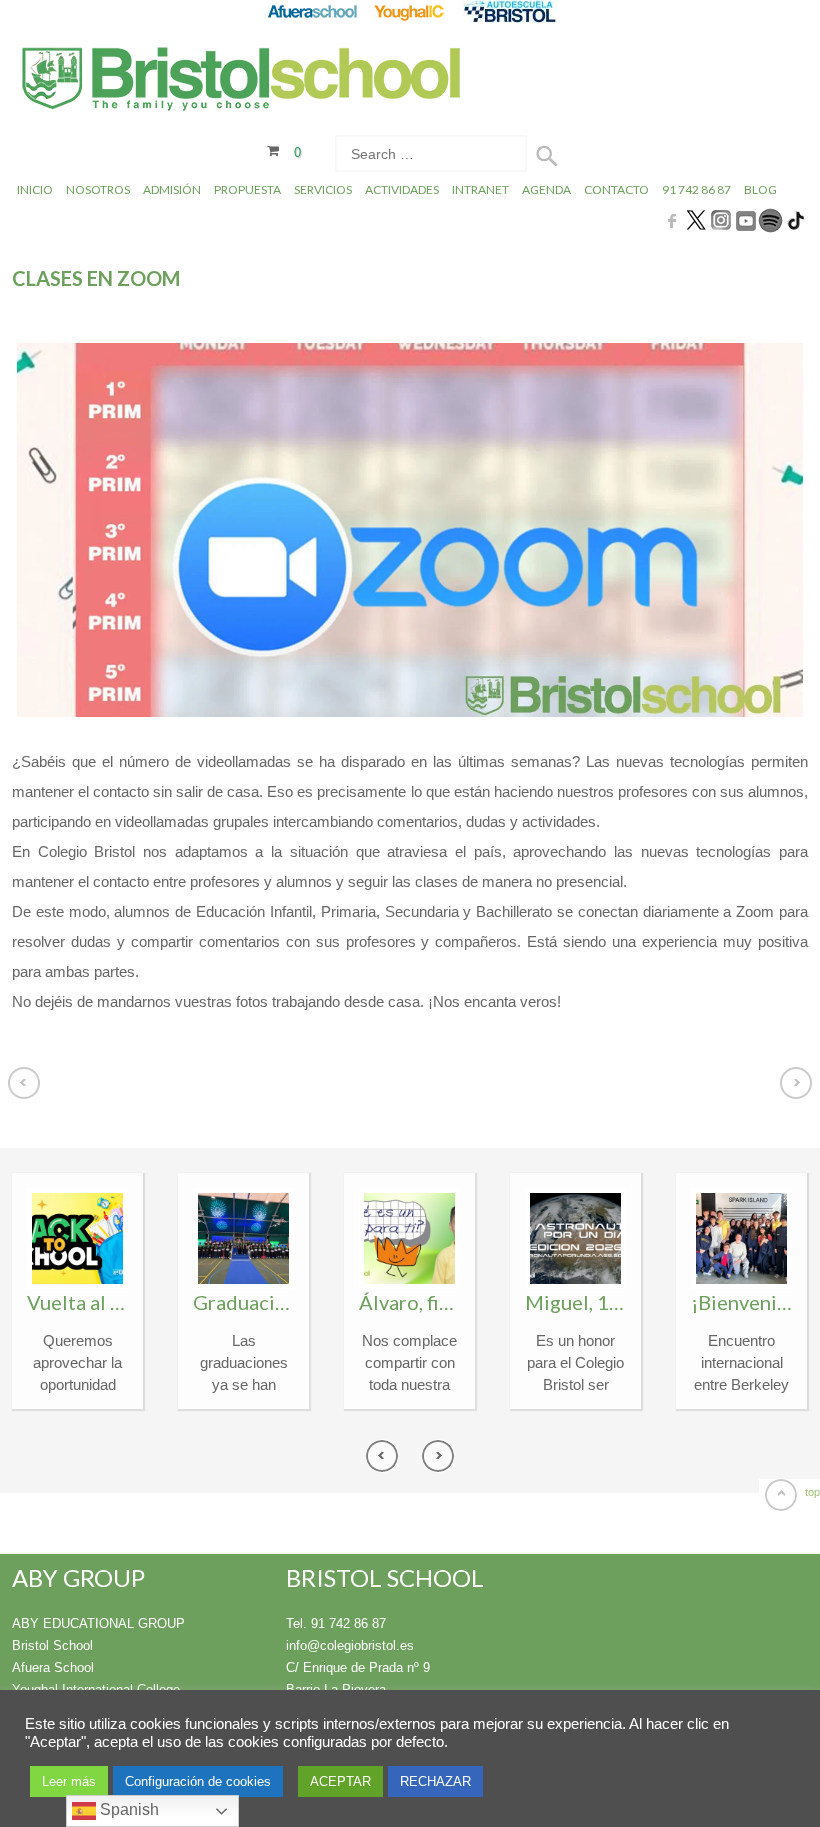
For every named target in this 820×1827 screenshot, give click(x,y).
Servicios (323, 189)
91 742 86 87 (696, 189)
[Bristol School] (242, 81)
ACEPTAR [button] (340, 1781)
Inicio (35, 189)
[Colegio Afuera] (311, 11)
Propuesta (247, 189)
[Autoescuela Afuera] (509, 11)
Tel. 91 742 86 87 (336, 1623)
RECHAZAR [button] (435, 1781)
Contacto (616, 189)
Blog (760, 189)
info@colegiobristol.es (350, 1645)
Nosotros (98, 189)
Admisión (172, 189)
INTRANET (480, 189)
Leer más (69, 1781)
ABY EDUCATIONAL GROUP (98, 1623)
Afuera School (53, 1667)
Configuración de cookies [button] (198, 1781)
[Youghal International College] (410, 11)
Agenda (546, 189)
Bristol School (52, 1645)
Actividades (402, 189)
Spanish (127, 1809)
